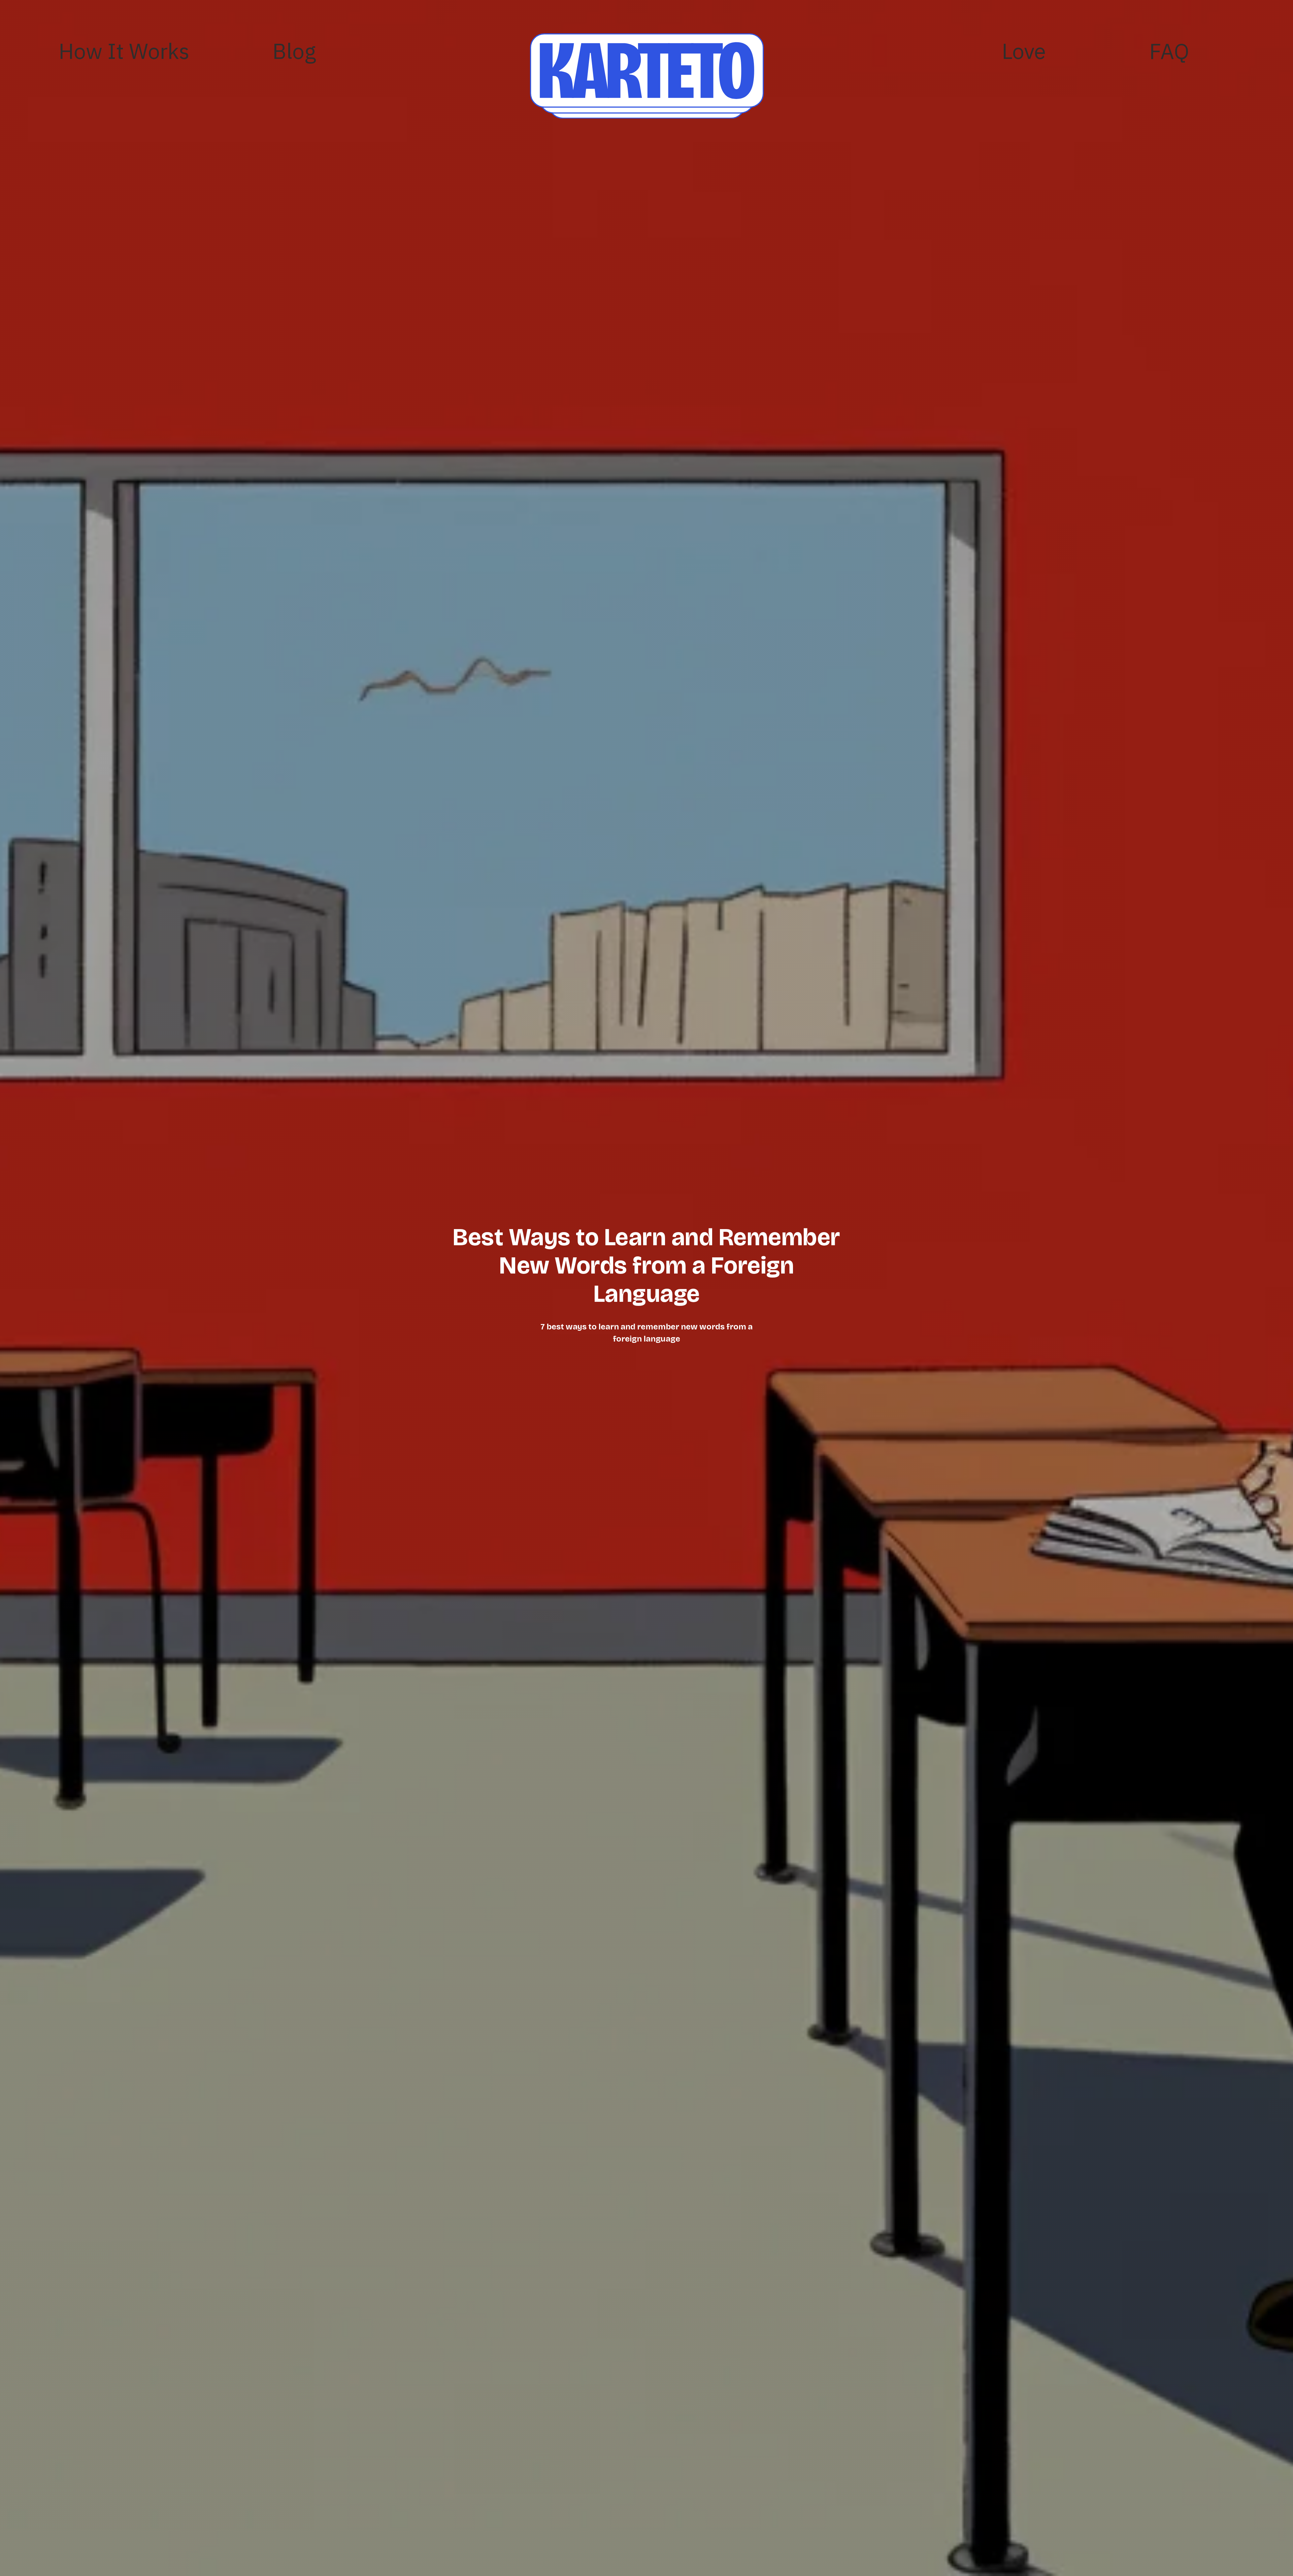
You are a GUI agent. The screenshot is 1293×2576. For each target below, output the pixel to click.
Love (1024, 51)
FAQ (1169, 51)
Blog (294, 51)
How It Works (124, 51)
